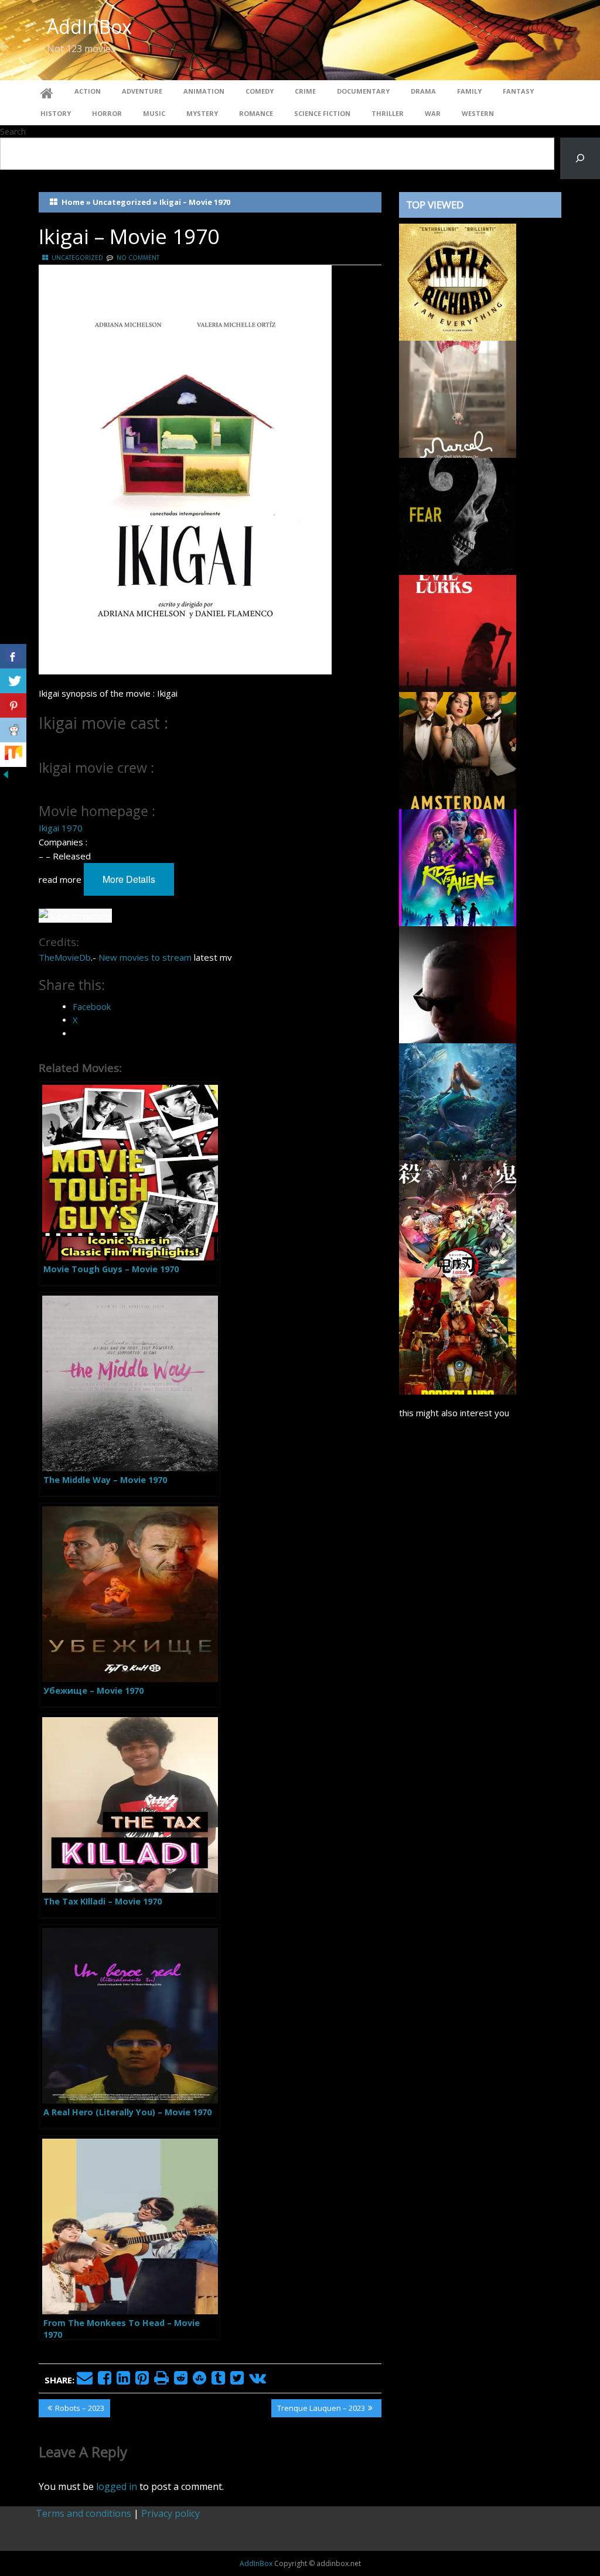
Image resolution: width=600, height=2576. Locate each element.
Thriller (388, 113)
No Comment (138, 258)
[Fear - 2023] (458, 515)
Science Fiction (322, 113)
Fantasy (518, 91)
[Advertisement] (480, 1831)
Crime (305, 91)
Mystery (202, 113)
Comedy (260, 91)
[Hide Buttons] (6, 773)
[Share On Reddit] (13, 730)
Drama (423, 91)
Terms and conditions (83, 2513)
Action (88, 91)
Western (478, 113)
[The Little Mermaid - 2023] (458, 1101)
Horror (107, 113)
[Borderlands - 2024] (458, 1335)
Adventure (142, 91)
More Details (129, 879)
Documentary (363, 91)
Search (13, 131)
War (433, 113)
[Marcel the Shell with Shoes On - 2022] (458, 398)
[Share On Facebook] (13, 656)
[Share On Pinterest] (13, 705)
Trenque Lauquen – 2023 (321, 2410)
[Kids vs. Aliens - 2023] (458, 866)
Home (73, 202)
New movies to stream (145, 957)
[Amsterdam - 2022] (458, 749)
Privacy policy (171, 2513)
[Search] (580, 158)
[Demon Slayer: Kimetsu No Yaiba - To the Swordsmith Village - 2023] (458, 1218)
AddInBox (89, 27)
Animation (204, 91)
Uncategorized (122, 202)
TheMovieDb (65, 957)
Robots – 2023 (79, 2410)
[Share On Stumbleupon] (13, 755)
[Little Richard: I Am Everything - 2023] (458, 281)
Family (469, 91)
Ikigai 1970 (61, 828)
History (56, 113)
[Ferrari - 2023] (458, 984)
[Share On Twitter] (13, 681)
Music (154, 113)
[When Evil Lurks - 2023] (458, 632)
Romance (256, 113)
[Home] (47, 91)
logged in (117, 2486)
